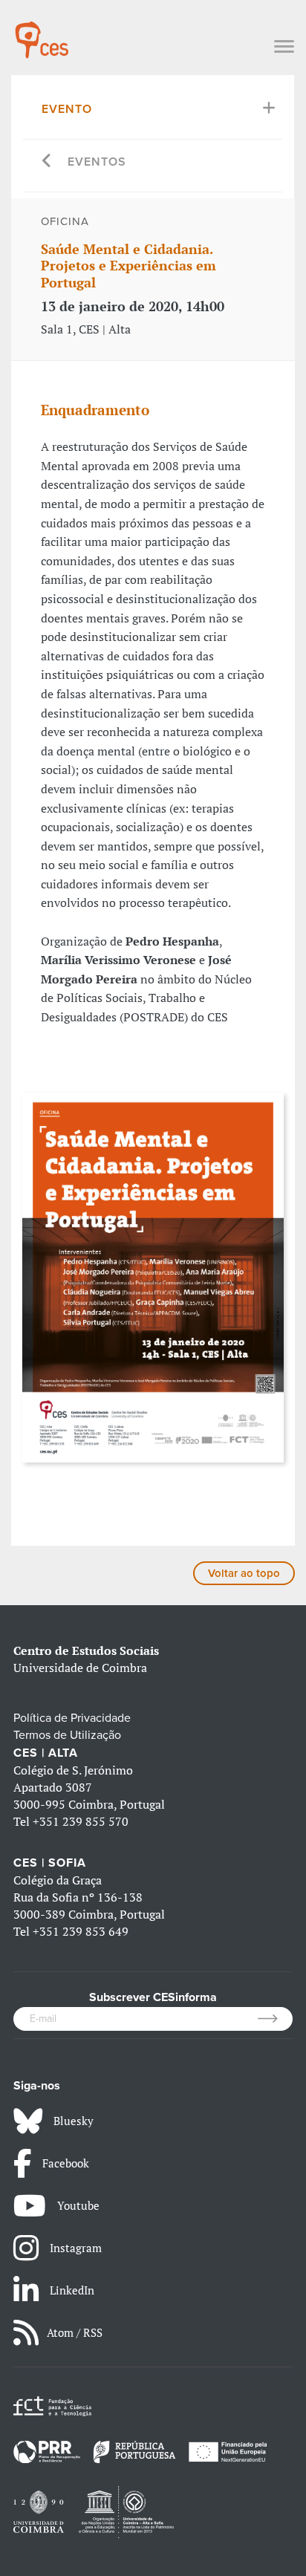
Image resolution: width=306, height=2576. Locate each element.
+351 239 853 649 (81, 1931)
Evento (67, 109)
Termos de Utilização (67, 1735)
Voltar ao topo (244, 1573)
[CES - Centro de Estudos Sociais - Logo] (42, 33)
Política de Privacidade (72, 1718)
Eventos (97, 162)
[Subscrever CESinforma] (275, 2019)
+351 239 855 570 (81, 1821)
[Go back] (47, 162)
